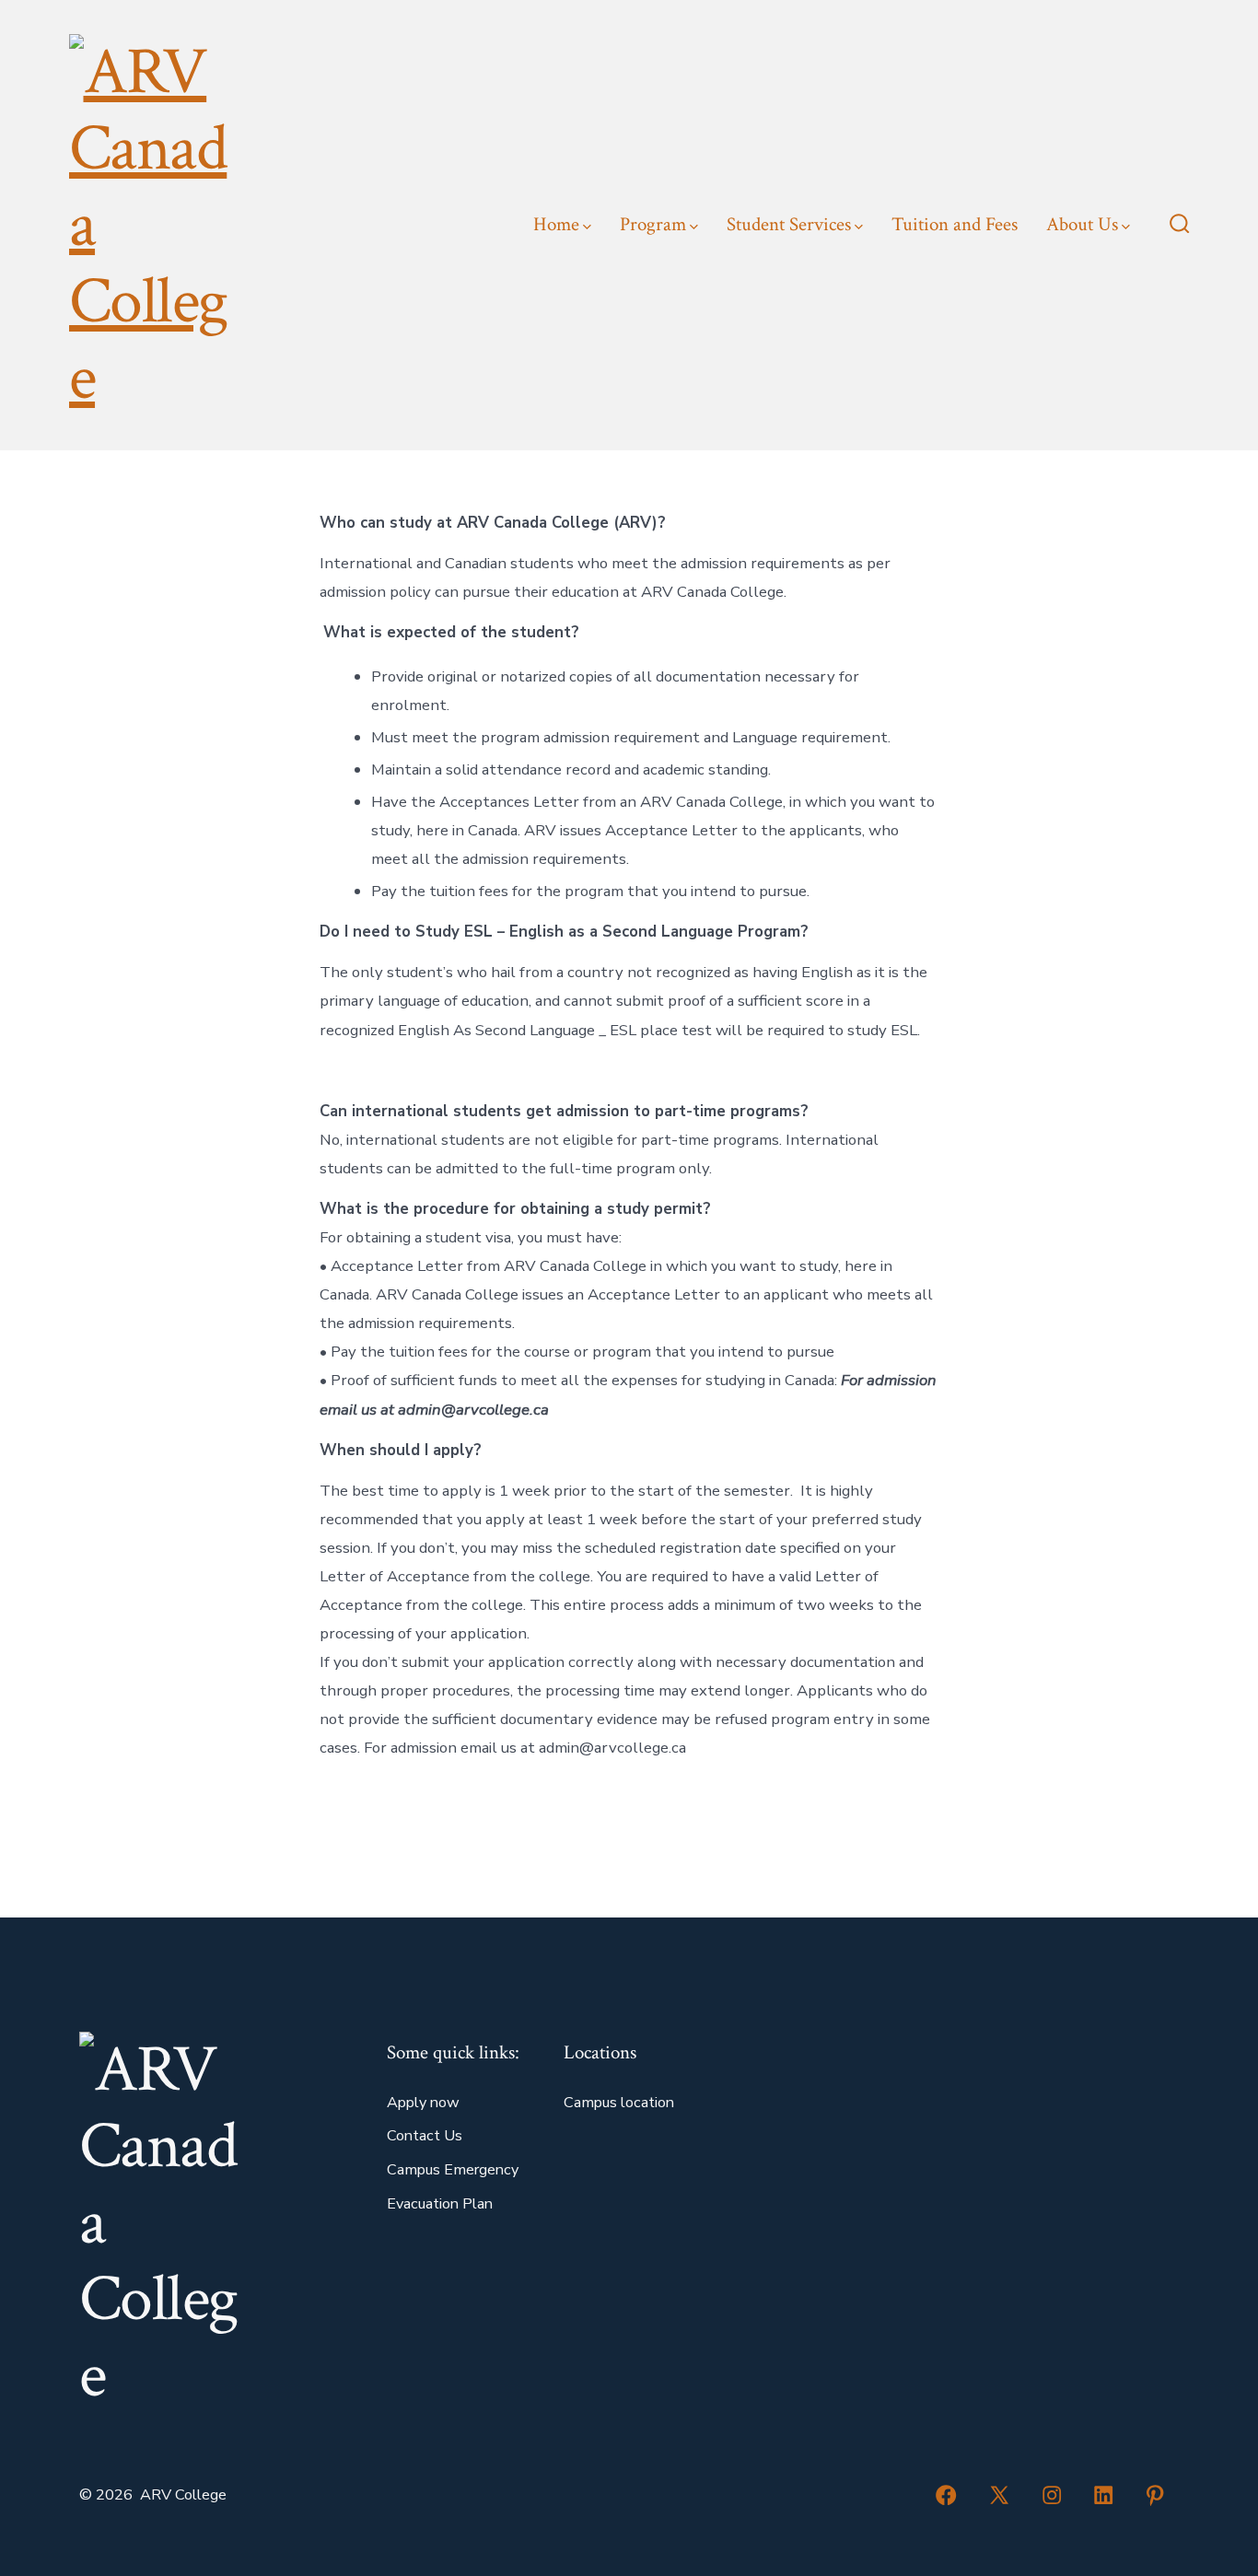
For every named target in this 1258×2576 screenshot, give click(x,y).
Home (556, 224)
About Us (1082, 224)
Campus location (619, 2103)
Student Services (789, 224)
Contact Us (425, 2136)
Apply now (423, 2103)
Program (653, 224)
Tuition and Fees (955, 224)
